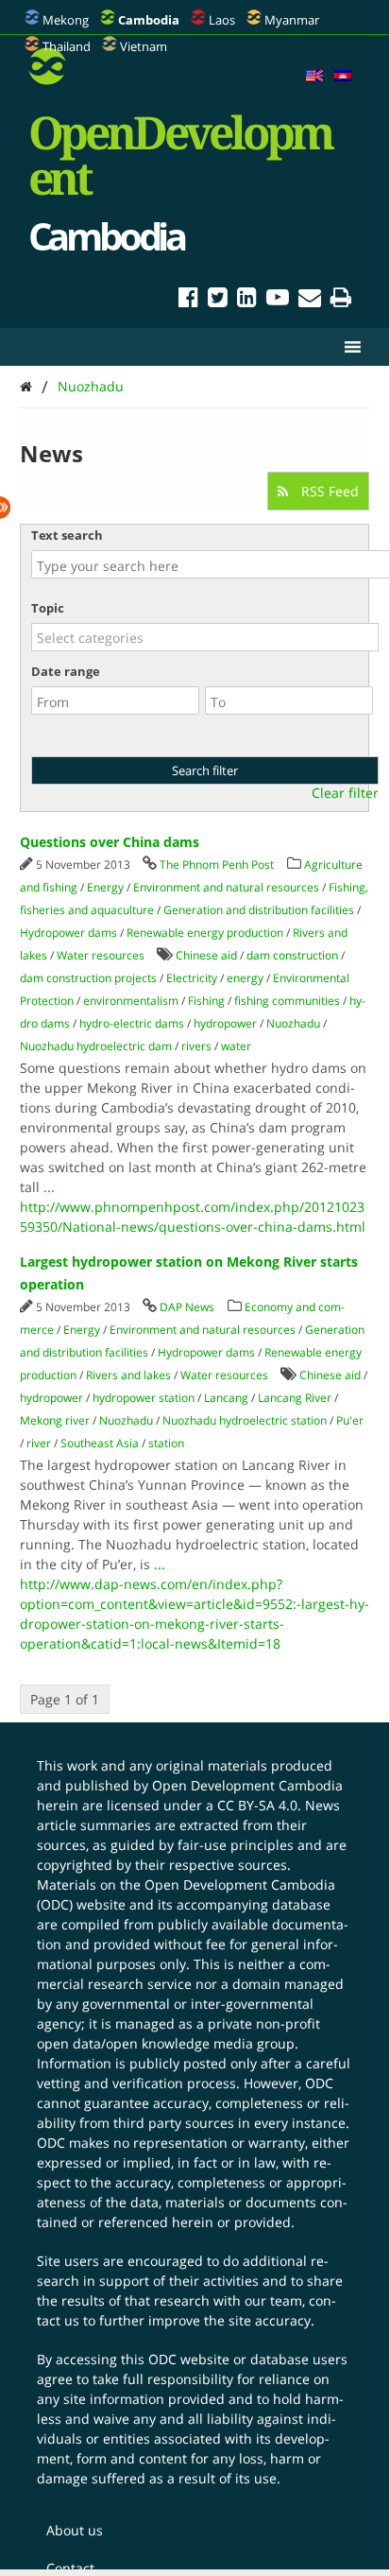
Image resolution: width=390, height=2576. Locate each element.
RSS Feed (328, 491)
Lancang (226, 1398)
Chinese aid (206, 955)
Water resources (101, 955)
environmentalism (131, 1001)
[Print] (341, 300)
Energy (105, 887)
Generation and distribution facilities (259, 910)
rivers (196, 1046)
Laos (222, 20)
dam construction (292, 955)
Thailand (67, 46)
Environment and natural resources (226, 887)
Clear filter (345, 793)
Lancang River (295, 1398)
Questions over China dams (110, 842)
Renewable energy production (205, 933)
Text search (67, 535)
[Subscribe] (310, 300)
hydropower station (144, 1398)
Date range (66, 671)
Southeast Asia (100, 1443)
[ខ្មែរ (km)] (343, 77)
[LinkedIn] (247, 300)
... (49, 1187)
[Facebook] (188, 300)
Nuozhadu (91, 386)
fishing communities (287, 1001)
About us (75, 2530)
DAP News (187, 1307)
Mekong (66, 20)
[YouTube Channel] (278, 300)
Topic (48, 608)
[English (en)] (314, 77)
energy (245, 978)
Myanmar (292, 20)
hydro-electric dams (132, 1023)
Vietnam (144, 46)
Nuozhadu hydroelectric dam (96, 1046)
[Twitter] (218, 300)
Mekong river (55, 1420)
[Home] (26, 386)
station (166, 1443)
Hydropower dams (68, 933)
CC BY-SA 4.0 (257, 1805)
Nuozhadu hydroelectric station (245, 1420)
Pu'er (350, 1420)
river (39, 1443)
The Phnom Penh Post (217, 864)
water (236, 1046)
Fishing (206, 1001)
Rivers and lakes (128, 1375)
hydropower (225, 1023)
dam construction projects (88, 978)
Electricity (192, 978)
